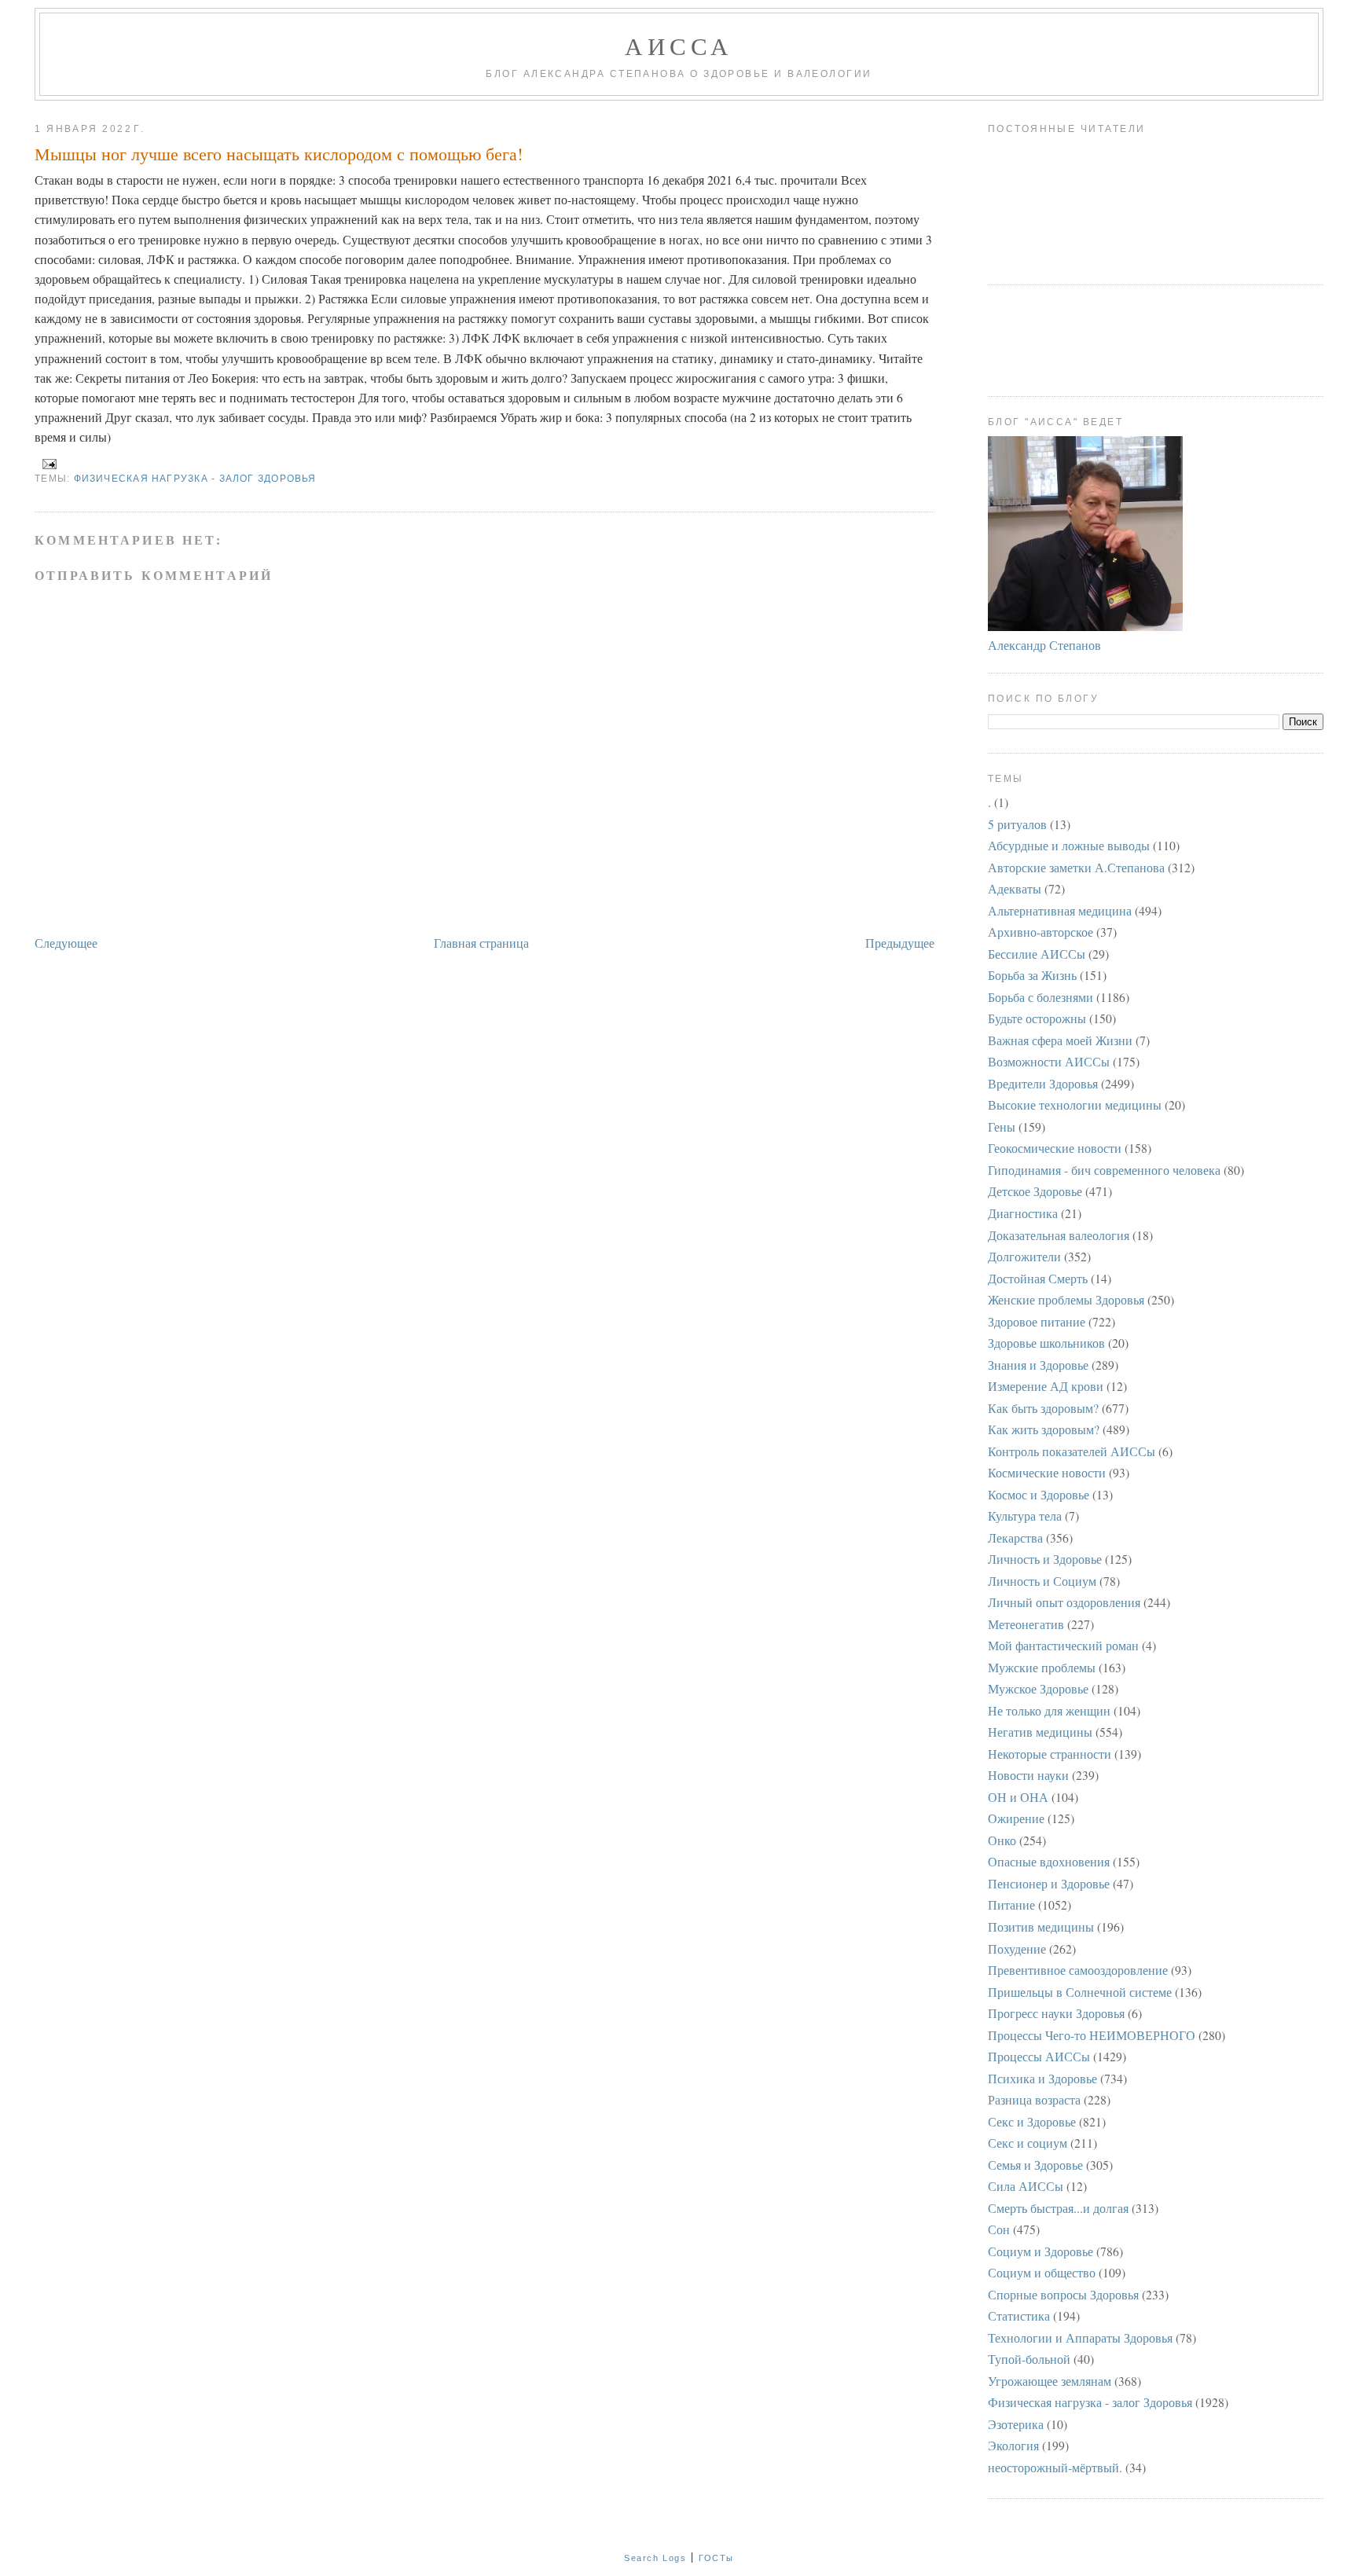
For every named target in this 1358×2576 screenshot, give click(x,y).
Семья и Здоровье (1035, 2165)
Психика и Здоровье (1042, 2078)
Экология (1013, 2445)
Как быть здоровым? (1043, 1408)
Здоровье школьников (1046, 1343)
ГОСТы (716, 2558)
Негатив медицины (1040, 1732)
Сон (999, 2229)
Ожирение (1016, 1818)
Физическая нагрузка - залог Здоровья (195, 479)
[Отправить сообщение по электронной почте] (47, 464)
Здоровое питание (1037, 1321)
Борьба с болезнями (1041, 997)
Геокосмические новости (1055, 1148)
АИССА (679, 46)
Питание (1011, 1904)
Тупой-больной (1029, 2359)
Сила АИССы (1026, 2186)
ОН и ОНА (1018, 1797)
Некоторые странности (1050, 1754)
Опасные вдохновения (1049, 1861)
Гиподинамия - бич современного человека (1104, 1170)
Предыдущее (900, 943)
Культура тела (1025, 1516)
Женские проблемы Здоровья (1066, 1299)
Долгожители (1024, 1256)
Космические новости (1047, 1472)
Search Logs (655, 2558)
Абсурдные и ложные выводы (1069, 845)
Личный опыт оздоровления (1064, 1602)
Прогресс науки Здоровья (1056, 2013)
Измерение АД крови (1046, 1386)
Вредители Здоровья (1043, 1083)
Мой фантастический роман (1063, 1645)
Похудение (1017, 1949)
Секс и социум (1028, 2143)
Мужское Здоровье (1038, 1688)
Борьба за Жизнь (1032, 975)
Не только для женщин (1049, 1710)
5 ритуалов (1017, 824)
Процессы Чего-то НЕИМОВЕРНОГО (1092, 2035)
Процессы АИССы (1039, 2056)
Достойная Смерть (1038, 1278)
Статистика (1019, 2315)
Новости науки (1028, 1775)
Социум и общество (1042, 2272)
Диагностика (1023, 1213)
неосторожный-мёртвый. (1055, 2467)
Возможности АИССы (1049, 1061)
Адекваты (1015, 888)
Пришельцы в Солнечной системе (1080, 1992)
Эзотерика (1016, 2424)
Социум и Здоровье (1041, 2251)
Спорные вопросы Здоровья (1063, 2294)
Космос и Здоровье (1039, 1494)
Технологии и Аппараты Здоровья (1080, 2337)
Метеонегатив (1026, 1624)
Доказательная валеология (1059, 1235)
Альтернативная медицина (1060, 910)
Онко (1002, 1840)
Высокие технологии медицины (1075, 1105)
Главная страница (481, 943)
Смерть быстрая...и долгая (1058, 2208)
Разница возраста (1034, 2099)
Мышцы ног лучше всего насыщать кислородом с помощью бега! (279, 154)
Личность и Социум (1042, 1581)
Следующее (66, 943)
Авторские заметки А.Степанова (1076, 867)
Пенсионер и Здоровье (1049, 1883)
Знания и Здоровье (1038, 1365)
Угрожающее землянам (1050, 2381)
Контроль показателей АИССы (1072, 1451)
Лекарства (1015, 1538)
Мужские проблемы (1042, 1667)
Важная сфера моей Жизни (1060, 1040)
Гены (1002, 1127)
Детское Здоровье (1035, 1191)
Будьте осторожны (1037, 1018)
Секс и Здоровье (1032, 2121)
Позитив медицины (1041, 1926)
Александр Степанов (1044, 645)
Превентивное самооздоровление (1078, 1970)
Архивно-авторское (1041, 932)
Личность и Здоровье (1045, 1559)
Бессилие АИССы (1037, 954)
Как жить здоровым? (1044, 1429)
